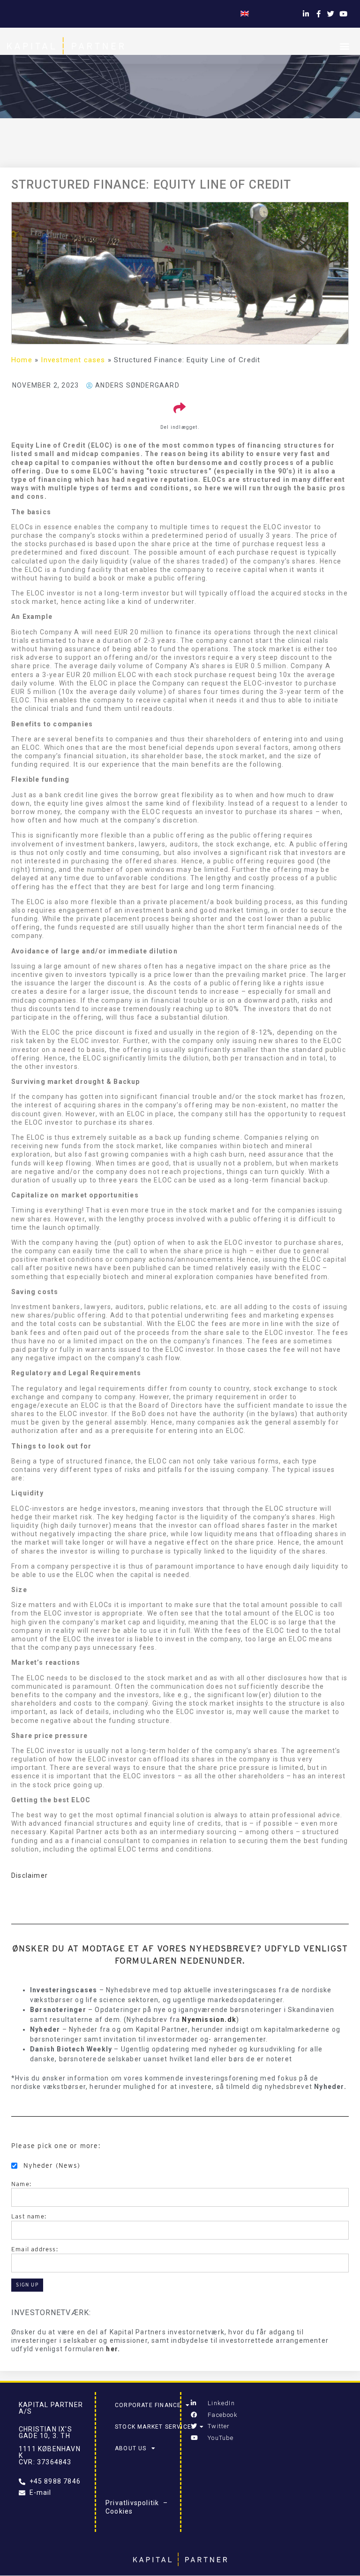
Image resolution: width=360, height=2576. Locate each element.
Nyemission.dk (209, 2020)
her (112, 2349)
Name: (21, 2184)
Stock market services (155, 2427)
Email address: (35, 2249)
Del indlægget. (180, 427)
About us (131, 2448)
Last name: (29, 2216)
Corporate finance (148, 2405)
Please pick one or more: (56, 2146)
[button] (345, 46)
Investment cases (73, 360)
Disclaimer (30, 1875)
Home (22, 360)
